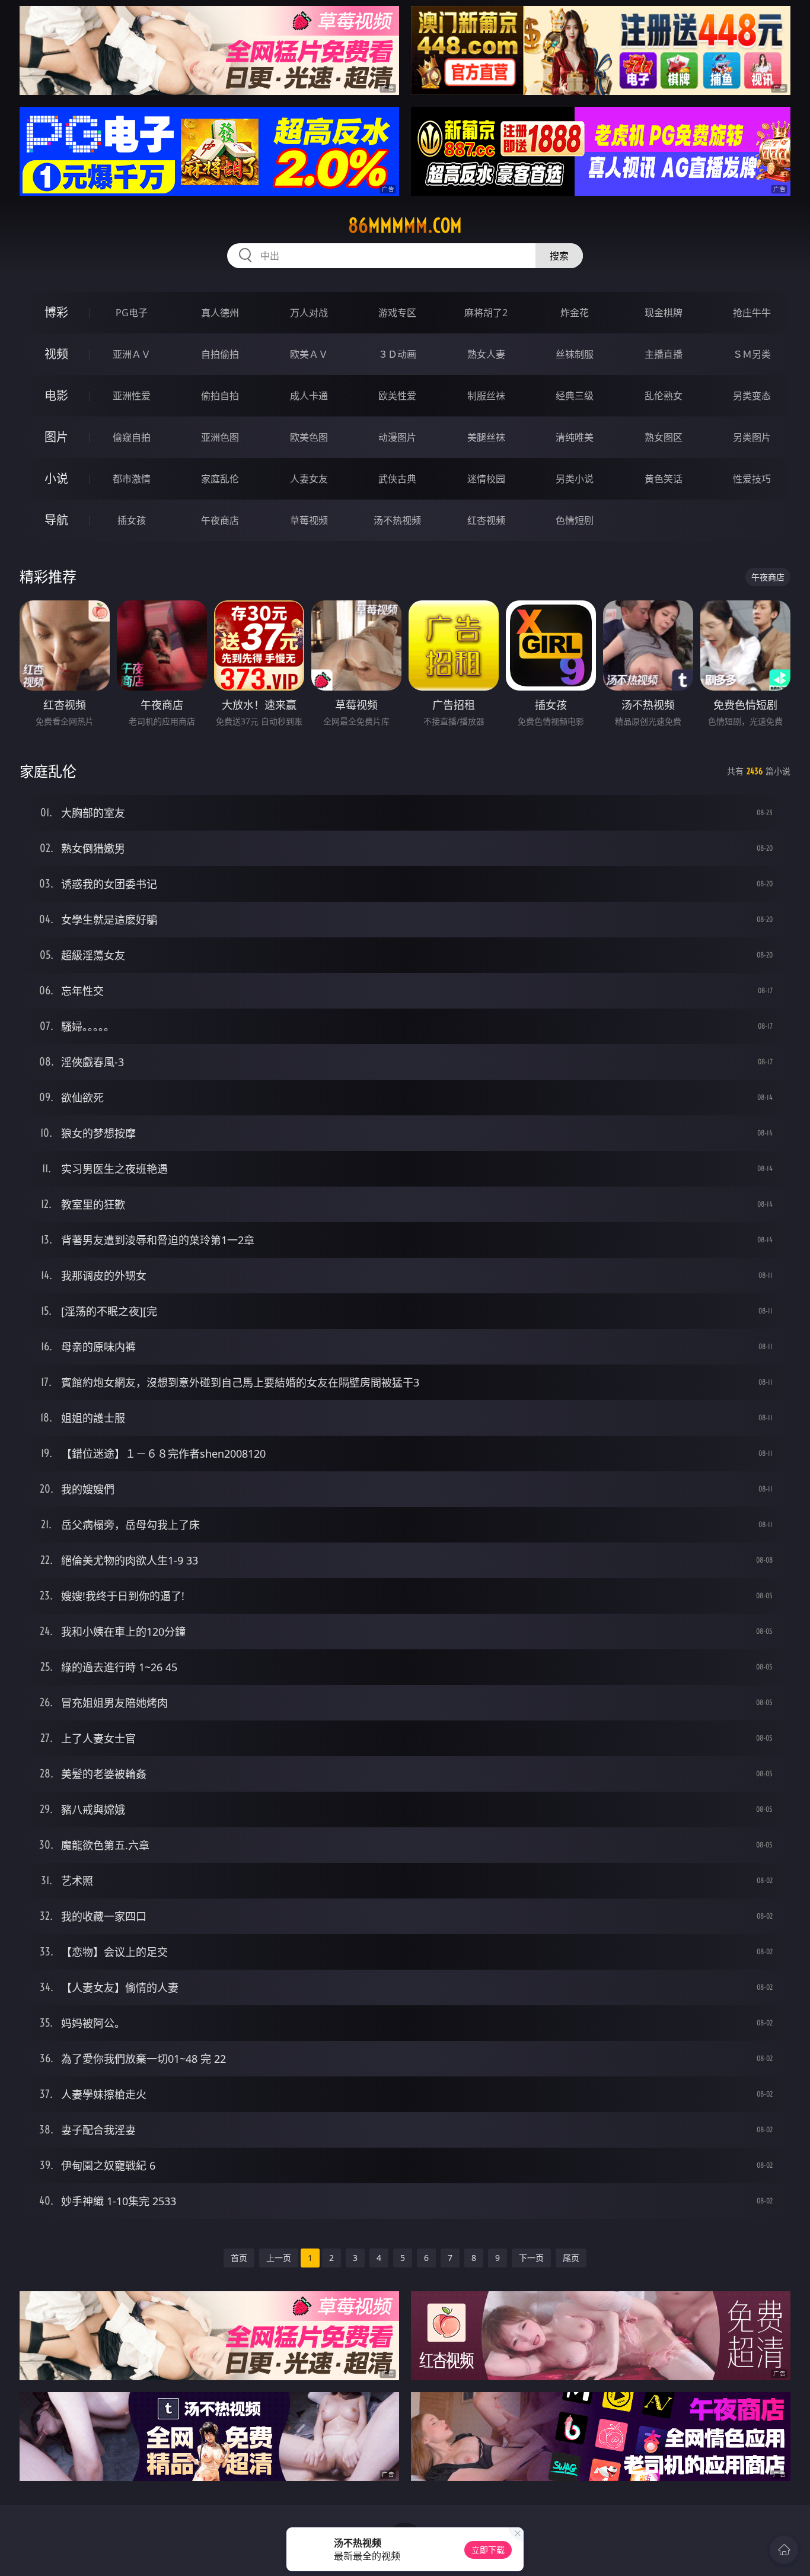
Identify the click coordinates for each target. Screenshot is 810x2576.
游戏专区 (397, 313)
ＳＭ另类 (752, 354)
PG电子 (132, 313)
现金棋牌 (664, 313)
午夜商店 (220, 520)
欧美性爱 (397, 396)
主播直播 (664, 354)
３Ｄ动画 (397, 354)
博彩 (56, 312)
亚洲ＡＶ (132, 354)
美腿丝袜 (486, 437)
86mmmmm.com (405, 225)
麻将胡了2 (486, 313)
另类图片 (752, 437)
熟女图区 (664, 437)
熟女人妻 (486, 354)
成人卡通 (309, 396)
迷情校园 (486, 479)
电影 (56, 395)
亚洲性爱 (132, 396)
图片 (56, 437)
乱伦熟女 (664, 396)
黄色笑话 (664, 479)
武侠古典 (397, 479)
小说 (56, 478)
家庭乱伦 (220, 479)
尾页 (571, 2258)
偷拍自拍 (220, 396)
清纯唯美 (575, 437)
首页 (239, 2258)
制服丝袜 (486, 396)
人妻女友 (309, 479)
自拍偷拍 (220, 354)
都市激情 (132, 479)
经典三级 (575, 396)
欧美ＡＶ (309, 354)
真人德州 (220, 313)
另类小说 (575, 479)
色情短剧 (575, 520)
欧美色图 (309, 437)
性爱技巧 (752, 479)
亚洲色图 (220, 437)
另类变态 (752, 396)
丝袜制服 (575, 354)
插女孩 (132, 520)
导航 (56, 520)
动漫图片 (397, 437)
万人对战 (309, 313)
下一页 (531, 2258)
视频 (56, 354)
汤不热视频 (397, 520)
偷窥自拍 (132, 437)
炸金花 (575, 313)
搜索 (559, 256)
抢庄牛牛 (752, 313)
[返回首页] (784, 2550)
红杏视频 (486, 520)
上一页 (279, 2258)
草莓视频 (309, 520)
